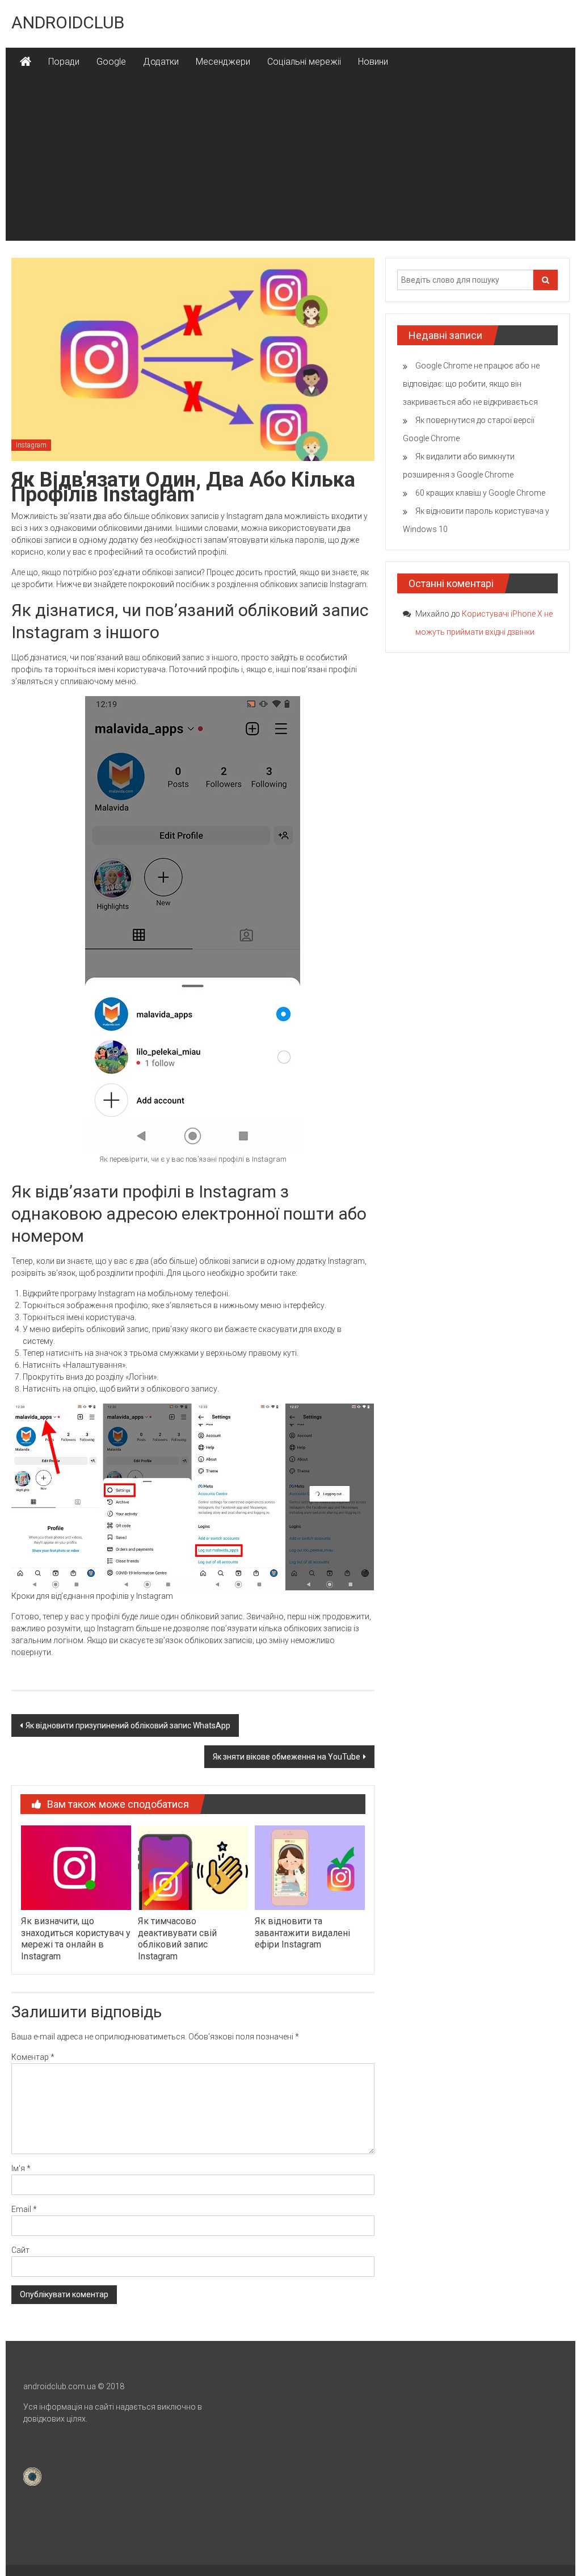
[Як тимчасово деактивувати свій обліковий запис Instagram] (193, 1867)
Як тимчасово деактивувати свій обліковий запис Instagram (177, 1939)
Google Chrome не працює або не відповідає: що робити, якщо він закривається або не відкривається (471, 384)
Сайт (20, 2250)
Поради (64, 62)
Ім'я (21, 2168)
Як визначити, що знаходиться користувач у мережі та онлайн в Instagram (76, 1939)
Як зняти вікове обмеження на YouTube (287, 1757)
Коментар (33, 2057)
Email (24, 2209)
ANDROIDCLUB (68, 22)
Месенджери (223, 62)
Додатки (161, 62)
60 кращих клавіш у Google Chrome (480, 493)
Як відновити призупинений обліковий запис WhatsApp (128, 1725)
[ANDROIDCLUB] (26, 62)
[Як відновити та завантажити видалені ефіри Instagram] (310, 1867)
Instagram (31, 445)
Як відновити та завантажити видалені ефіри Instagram (302, 1933)
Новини (373, 62)
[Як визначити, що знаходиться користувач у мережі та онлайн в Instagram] (76, 1867)
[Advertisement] (290, 161)
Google (111, 62)
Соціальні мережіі (304, 62)
